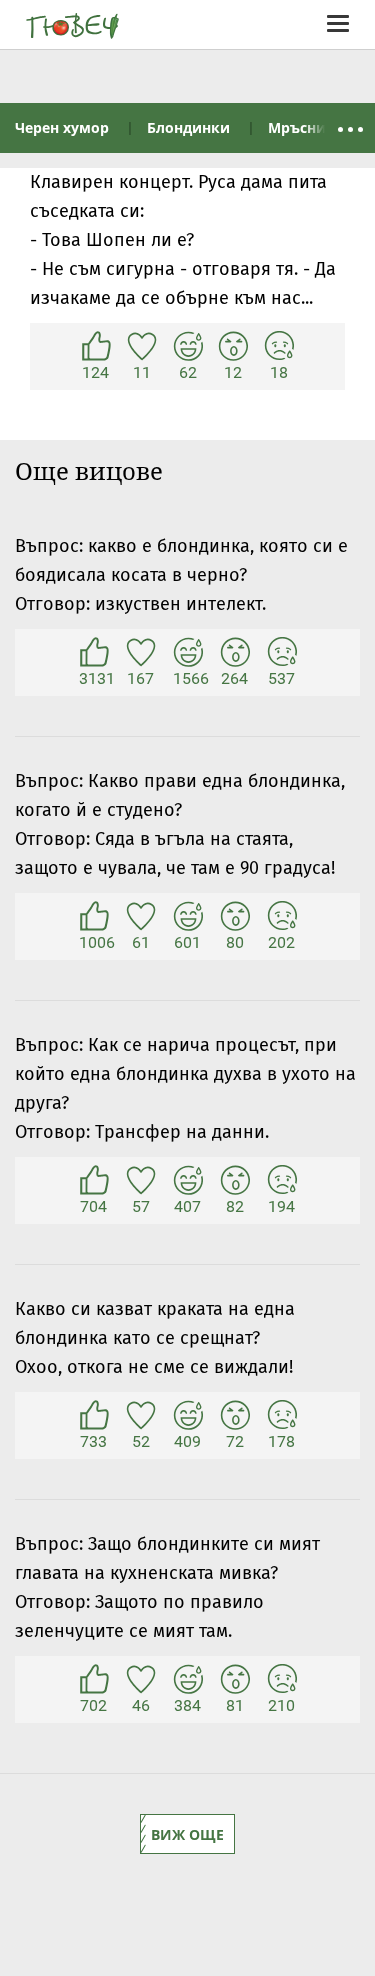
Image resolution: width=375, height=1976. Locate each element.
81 (235, 1680)
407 (188, 1181)
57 (141, 1181)
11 (142, 347)
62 (188, 347)
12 (233, 347)
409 (188, 1416)
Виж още (187, 1834)
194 (282, 1181)
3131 (94, 653)
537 (282, 653)
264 (235, 653)
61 (141, 917)
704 (94, 1181)
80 (235, 917)
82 (235, 1181)
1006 (94, 917)
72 (235, 1416)
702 (94, 1680)
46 (141, 1680)
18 (279, 347)
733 (94, 1416)
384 (188, 1680)
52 (141, 1416)
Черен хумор (62, 127)
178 (282, 1416)
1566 (188, 653)
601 (188, 917)
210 (282, 1680)
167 (141, 653)
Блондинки (188, 127)
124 (96, 347)
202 (282, 917)
